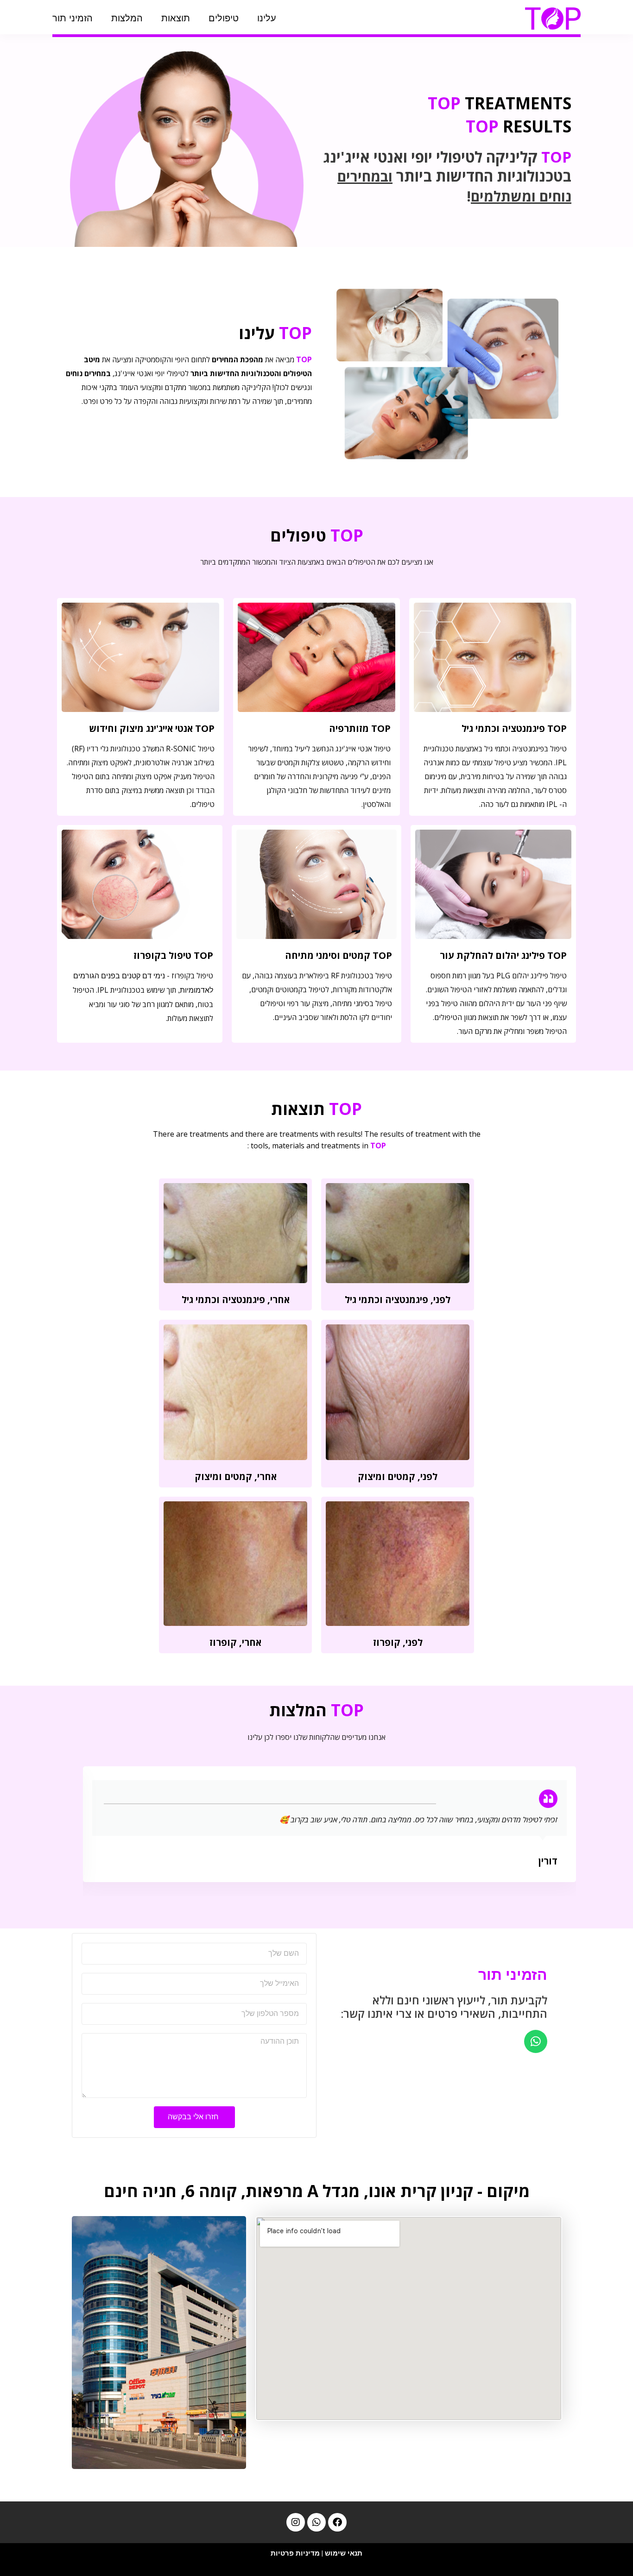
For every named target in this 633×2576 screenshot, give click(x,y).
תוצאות (176, 18)
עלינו (267, 18)
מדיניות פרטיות (295, 2553)
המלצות (127, 18)
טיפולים (224, 18)
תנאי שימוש (344, 2553)
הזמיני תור (73, 18)
